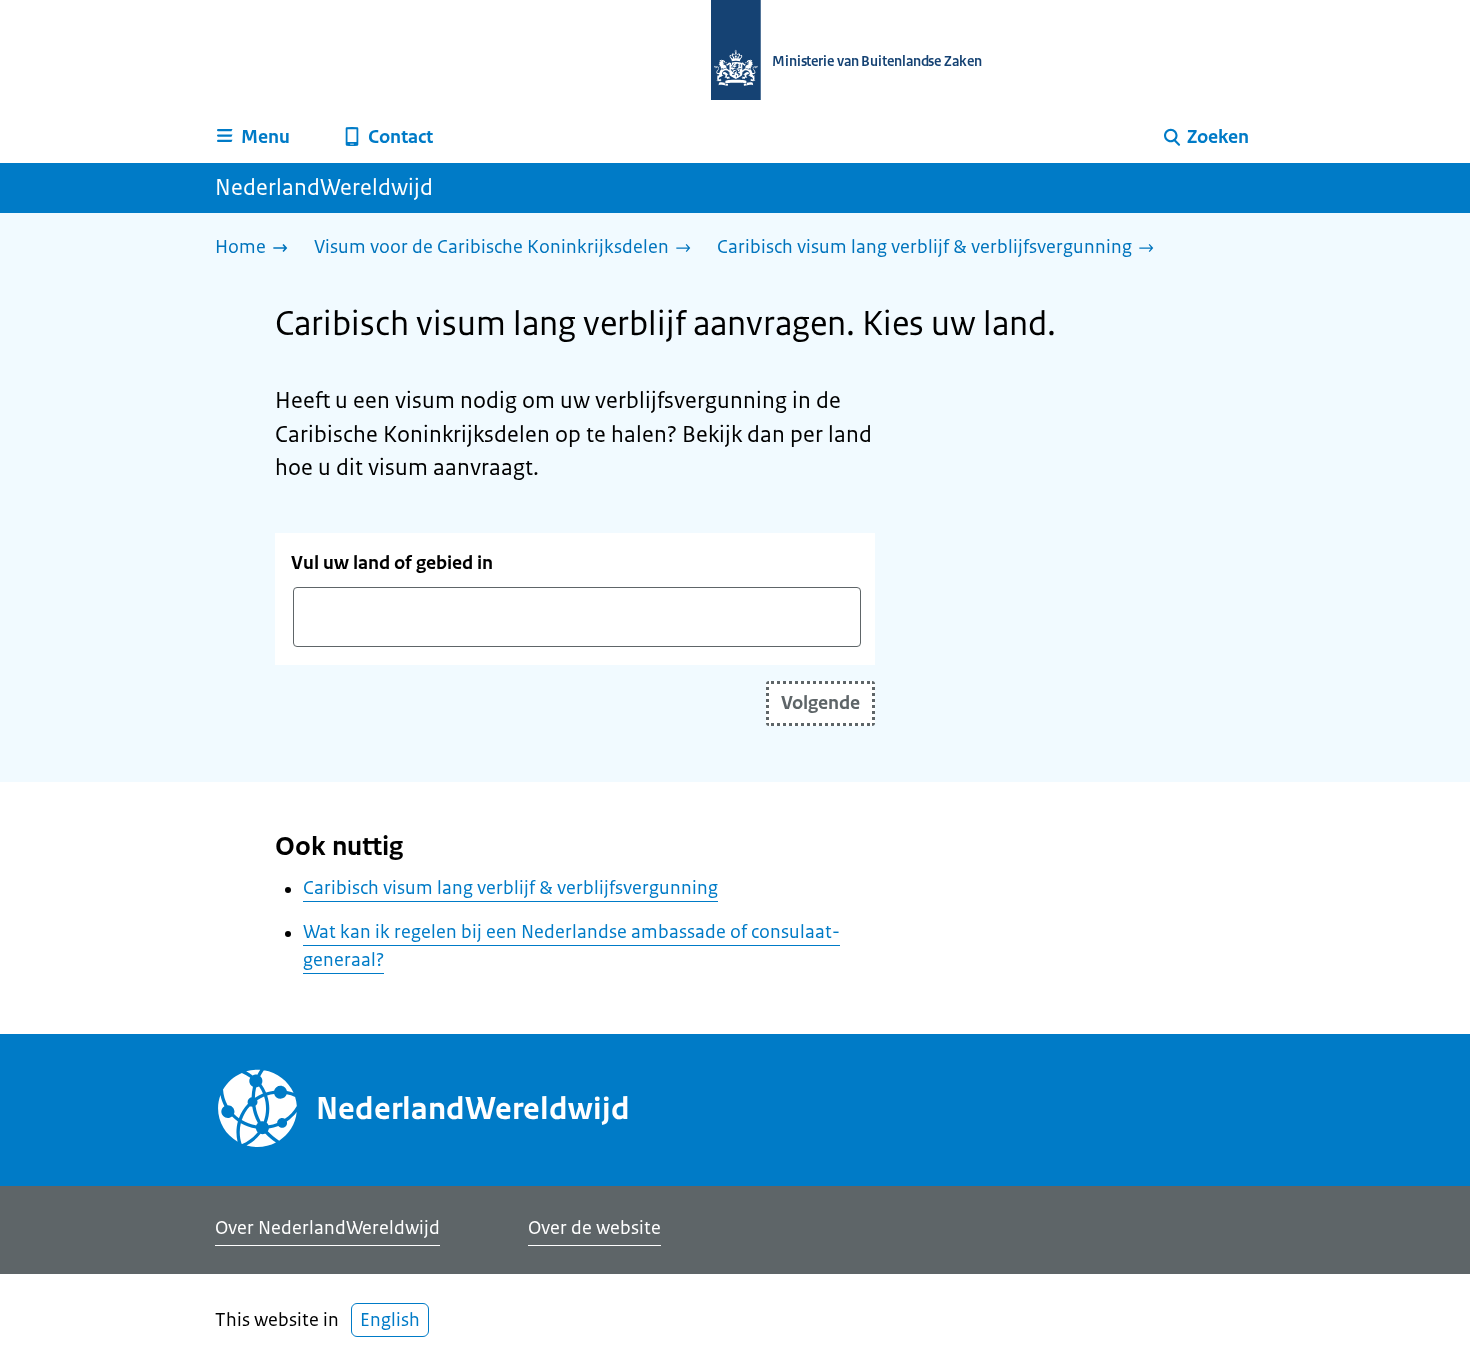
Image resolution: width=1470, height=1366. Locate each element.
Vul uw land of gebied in (392, 563)
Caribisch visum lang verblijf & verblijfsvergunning (510, 888)
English (390, 1320)
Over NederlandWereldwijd (327, 1228)
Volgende (820, 703)
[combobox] (577, 617)
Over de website (594, 1228)
